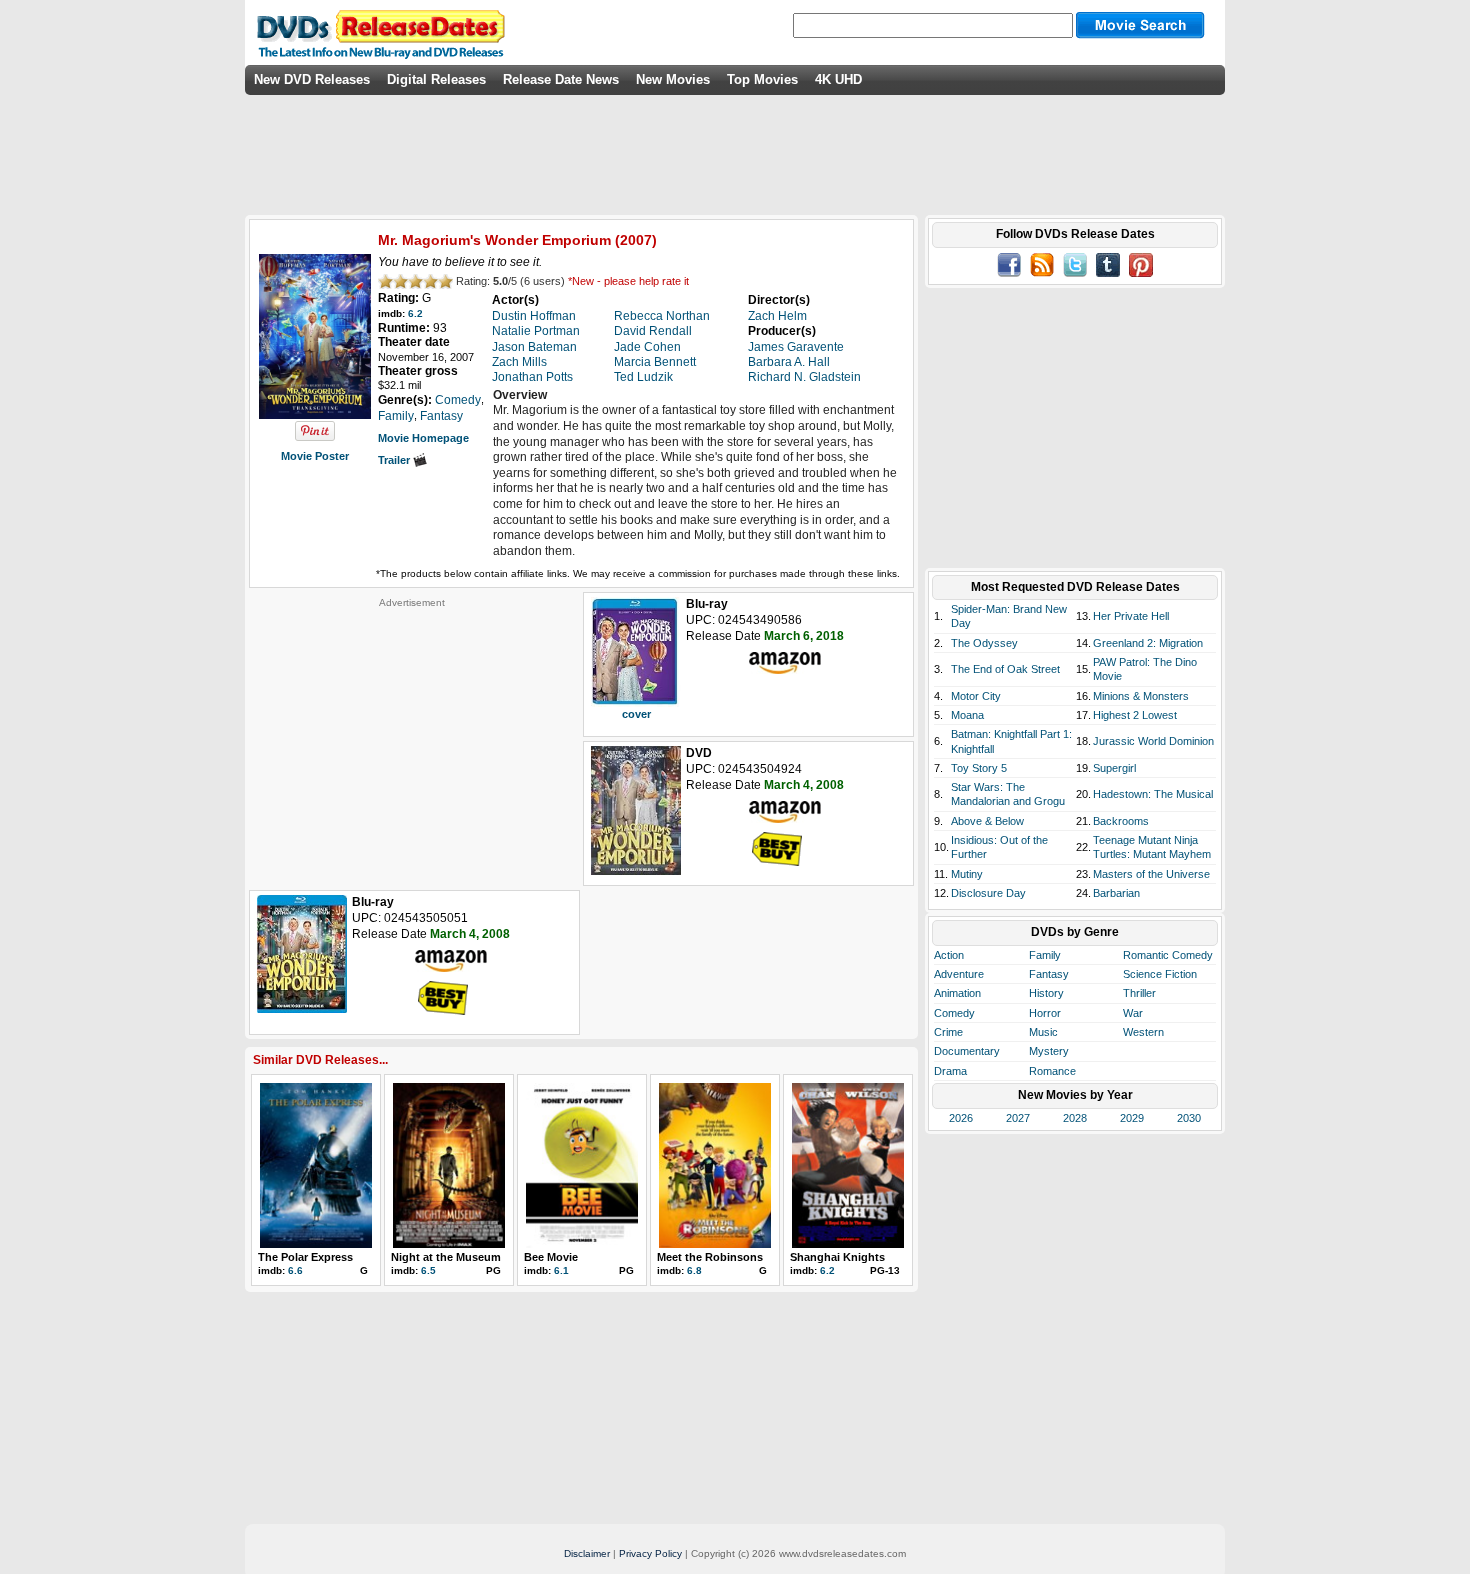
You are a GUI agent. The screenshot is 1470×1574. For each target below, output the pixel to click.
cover (636, 714)
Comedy (954, 1013)
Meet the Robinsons (710, 1257)
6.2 (415, 313)
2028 (1075, 1118)
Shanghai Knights (837, 1257)
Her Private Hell (1131, 616)
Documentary (967, 1051)
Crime (948, 1032)
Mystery (1049, 1051)
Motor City (976, 696)
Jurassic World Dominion (1153, 741)
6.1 (561, 1270)
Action (949, 955)
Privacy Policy (650, 1553)
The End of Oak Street (1005, 669)
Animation (957, 993)
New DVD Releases (312, 79)
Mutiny (967, 874)
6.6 (295, 1270)
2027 (1018, 1118)
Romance (1052, 1071)
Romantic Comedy (1168, 955)
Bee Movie (551, 1257)
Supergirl (1114, 768)
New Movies (673, 79)
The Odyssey (984, 643)
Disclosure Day (988, 893)
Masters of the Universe (1151, 874)
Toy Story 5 (979, 768)
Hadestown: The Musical (1153, 794)
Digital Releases (436, 79)
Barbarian (1116, 893)
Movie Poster (315, 456)
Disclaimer (587, 1553)
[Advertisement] (412, 734)
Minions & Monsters (1141, 696)
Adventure (959, 974)
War (1133, 1013)
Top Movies (762, 79)
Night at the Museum (446, 1257)
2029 (1132, 1118)
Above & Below (987, 821)
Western (1143, 1032)
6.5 (428, 1270)
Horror (1045, 1013)
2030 (1189, 1118)
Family (1045, 955)
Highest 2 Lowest (1135, 715)
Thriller (1139, 993)
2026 (961, 1118)
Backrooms (1121, 821)
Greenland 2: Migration (1148, 643)
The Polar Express (305, 1257)
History (1046, 993)
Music (1043, 1032)
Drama (950, 1071)
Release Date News (561, 79)
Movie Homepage (423, 438)
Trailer (395, 460)
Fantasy (1049, 974)
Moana (967, 715)
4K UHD (838, 79)
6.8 (694, 1270)
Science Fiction (1160, 974)
